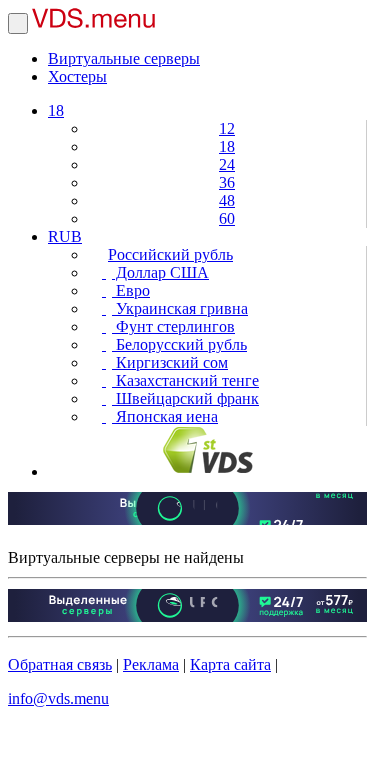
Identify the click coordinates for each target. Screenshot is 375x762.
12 (227, 128)
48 (227, 200)
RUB (65, 236)
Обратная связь (60, 664)
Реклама (151, 664)
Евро (131, 290)
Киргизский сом (170, 362)
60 (227, 218)
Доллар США (160, 272)
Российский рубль (170, 254)
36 (227, 182)
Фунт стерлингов (173, 326)
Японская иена (165, 416)
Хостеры (77, 76)
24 (227, 164)
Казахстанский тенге (185, 380)
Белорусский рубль (179, 344)
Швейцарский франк (185, 398)
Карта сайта (230, 664)
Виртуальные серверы (124, 58)
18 (56, 110)
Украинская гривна (180, 308)
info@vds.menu (58, 698)
